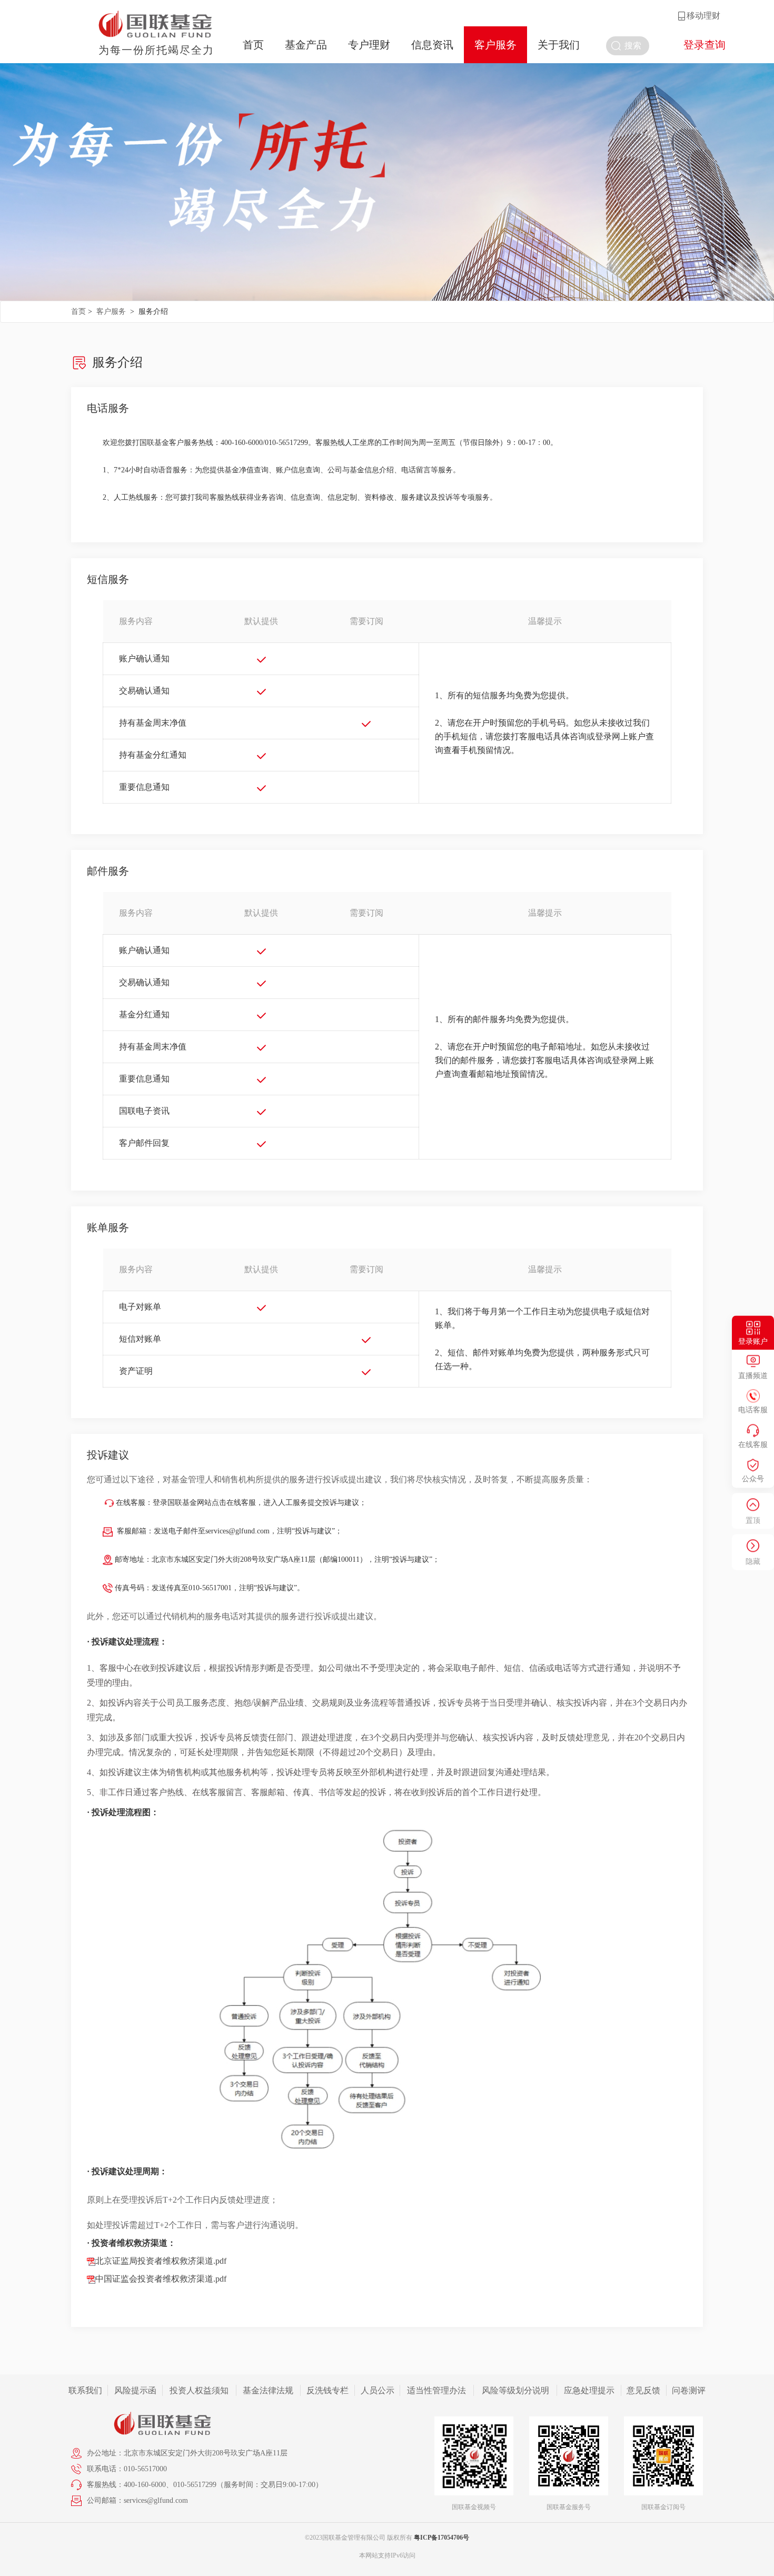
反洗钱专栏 (328, 2390)
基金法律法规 (268, 2390)
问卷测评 (689, 2390)
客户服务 (495, 45)
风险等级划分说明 (515, 2390)
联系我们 (85, 2390)
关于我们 (559, 45)
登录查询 (704, 45)
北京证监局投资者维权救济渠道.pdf (161, 2261)
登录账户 (753, 1341)
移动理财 (703, 16)
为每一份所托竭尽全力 (156, 50)
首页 (253, 45)
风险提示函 (135, 2390)
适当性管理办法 (436, 2390)
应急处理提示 (589, 2390)
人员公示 (378, 2390)
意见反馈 (643, 2390)
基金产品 (306, 45)
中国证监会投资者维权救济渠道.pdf (161, 2279)
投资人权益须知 (199, 2390)
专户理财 (369, 45)
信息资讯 (432, 45)
